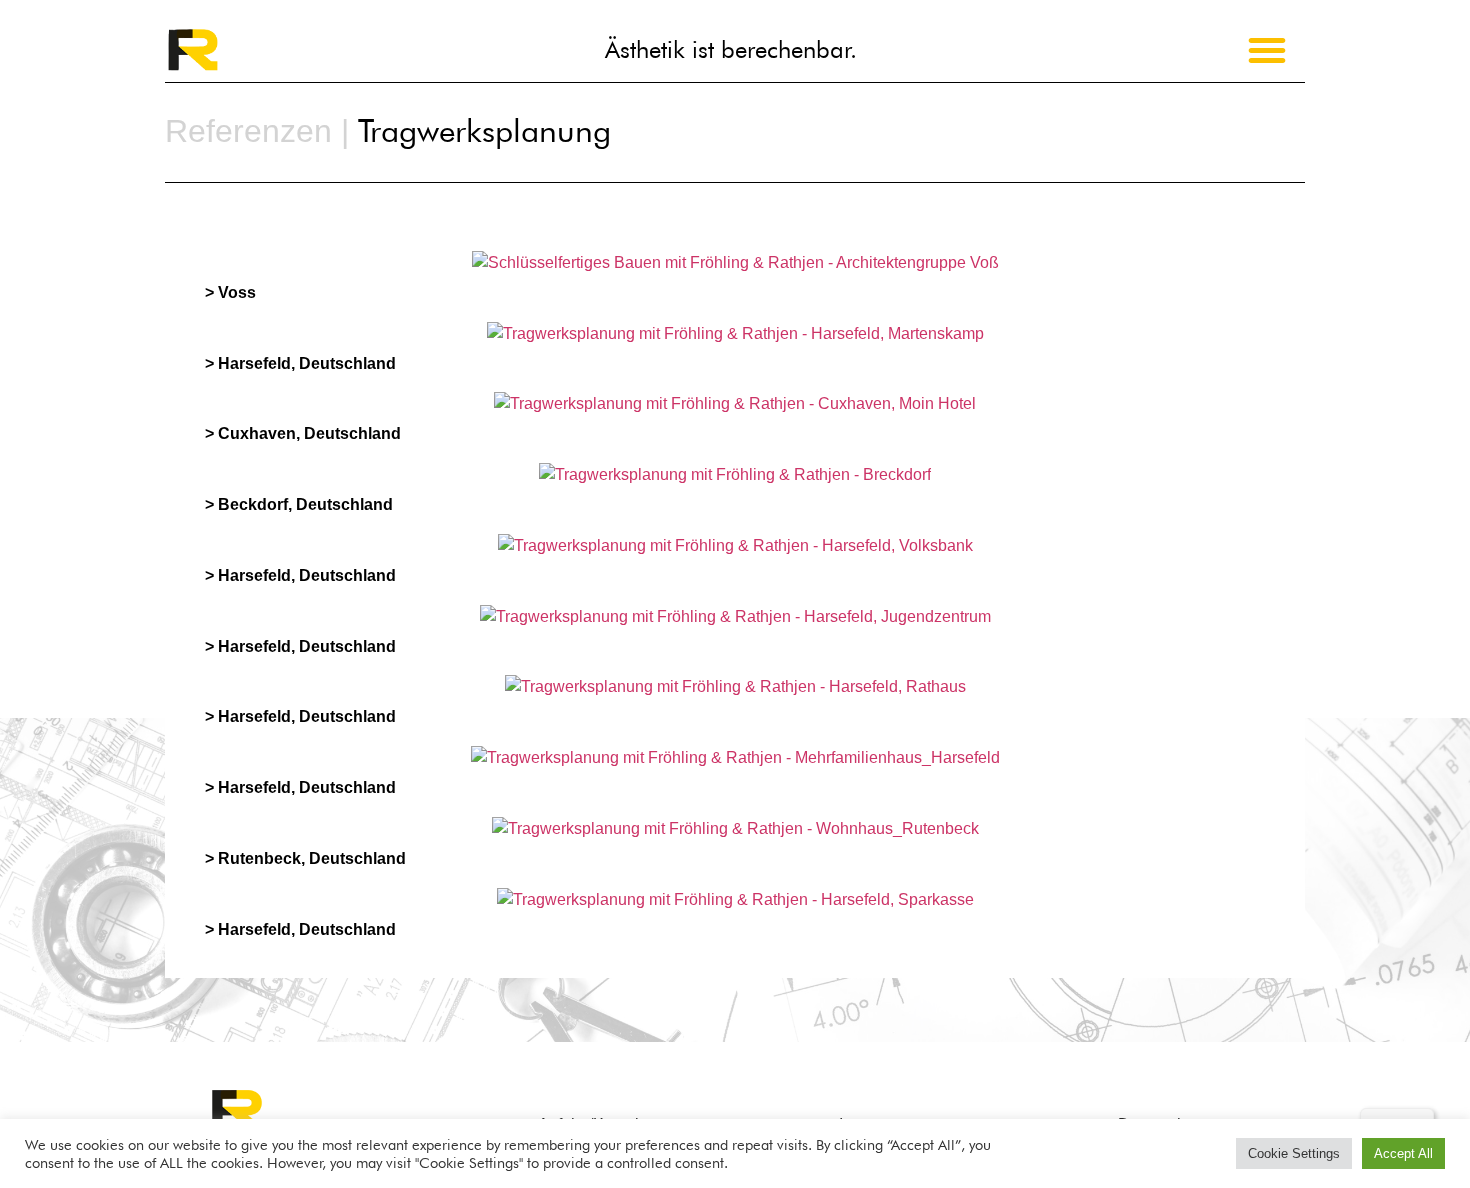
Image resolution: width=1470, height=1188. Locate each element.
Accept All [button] (1403, 1153)
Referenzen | (257, 131)
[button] (1267, 50)
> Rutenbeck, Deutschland (305, 858)
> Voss (230, 292)
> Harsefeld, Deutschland (300, 363)
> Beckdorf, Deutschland (299, 504)
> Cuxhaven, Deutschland (303, 433)
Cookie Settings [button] (1294, 1153)
